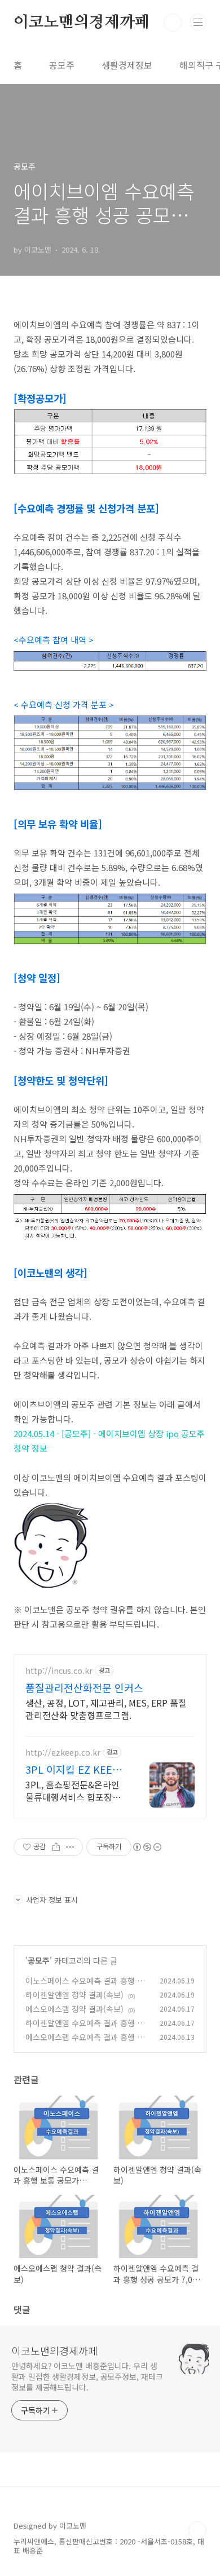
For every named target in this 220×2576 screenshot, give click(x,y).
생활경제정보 (127, 65)
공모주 (62, 65)
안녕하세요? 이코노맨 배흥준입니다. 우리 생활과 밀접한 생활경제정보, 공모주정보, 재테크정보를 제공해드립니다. (87, 2376)
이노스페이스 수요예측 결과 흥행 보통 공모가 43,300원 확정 (85, 1987)
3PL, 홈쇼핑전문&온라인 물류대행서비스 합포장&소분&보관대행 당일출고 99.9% (76, 1790)
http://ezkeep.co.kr (63, 1753)
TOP (197, 2530)
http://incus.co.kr (59, 1671)
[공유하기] (56, 1847)
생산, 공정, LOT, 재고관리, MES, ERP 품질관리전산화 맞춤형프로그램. (106, 1709)
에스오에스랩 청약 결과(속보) (74, 2009)
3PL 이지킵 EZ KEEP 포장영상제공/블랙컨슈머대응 (75, 1769)
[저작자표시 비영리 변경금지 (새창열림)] (147, 1847)
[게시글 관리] (70, 1847)
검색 (173, 23)
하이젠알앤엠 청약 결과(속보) (74, 1995)
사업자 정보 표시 (52, 1900)
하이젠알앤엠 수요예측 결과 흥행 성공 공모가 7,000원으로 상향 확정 (85, 2029)
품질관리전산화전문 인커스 (84, 1687)
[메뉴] (198, 22)
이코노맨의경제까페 (82, 23)
